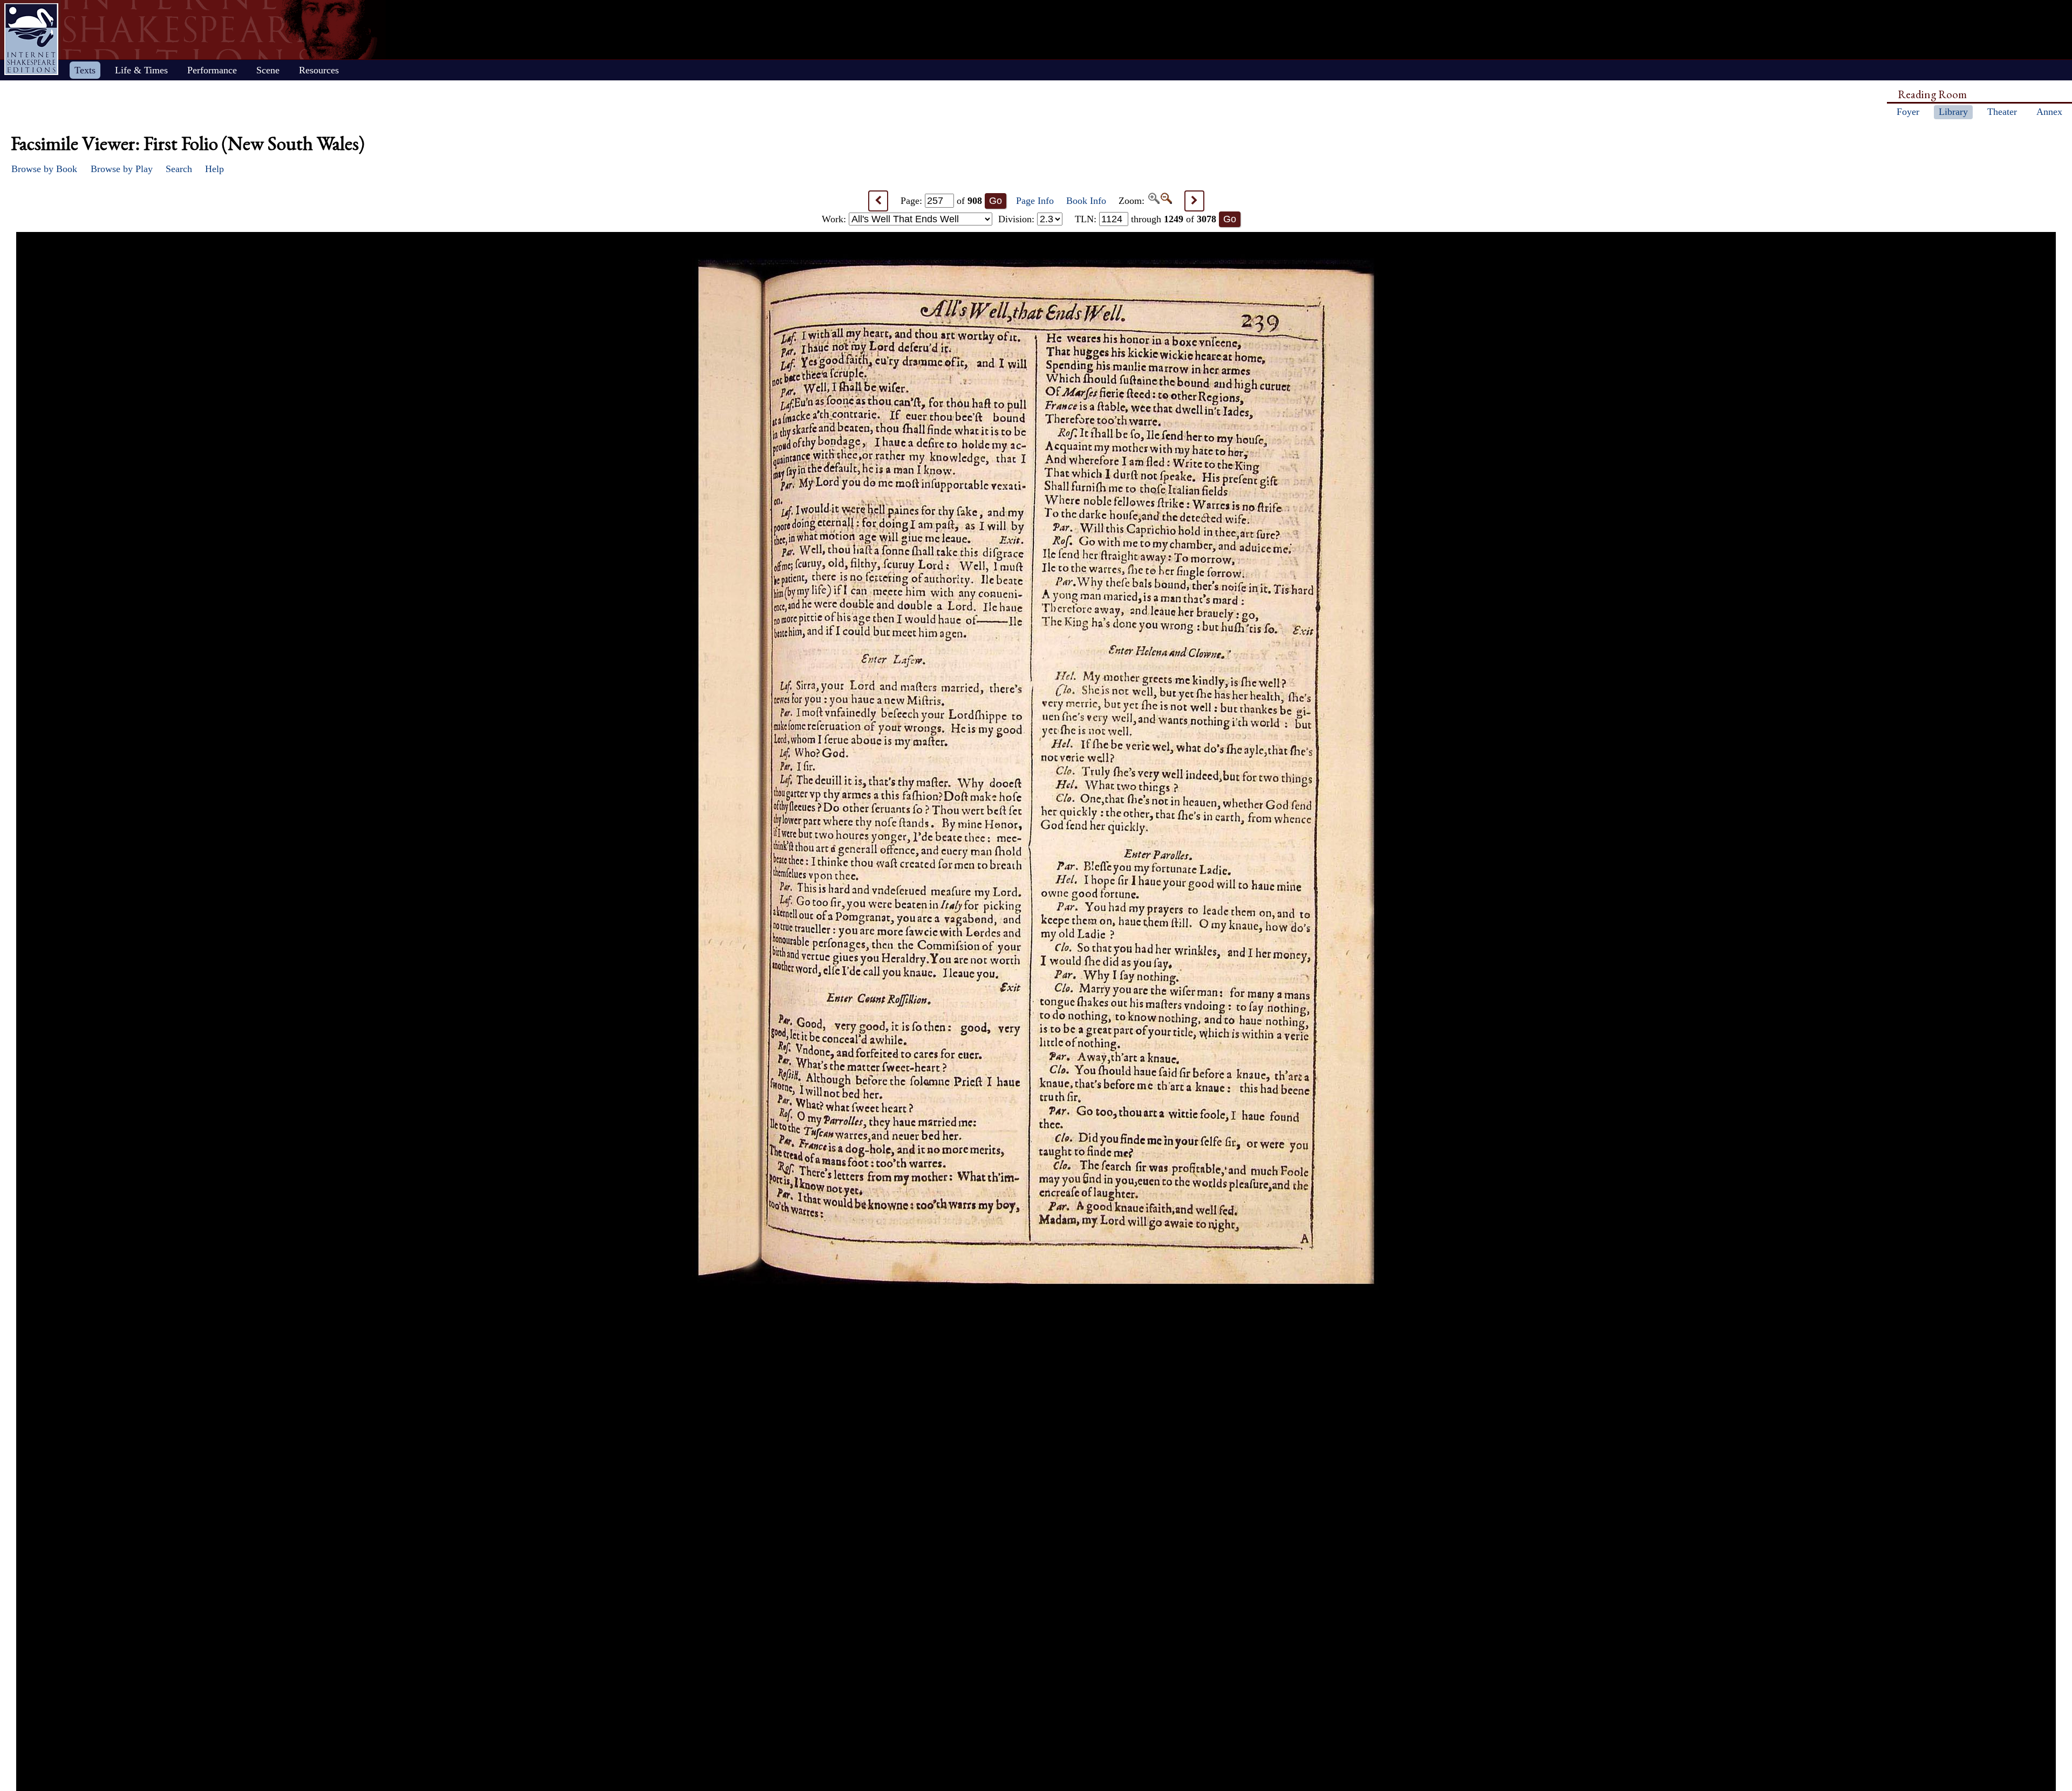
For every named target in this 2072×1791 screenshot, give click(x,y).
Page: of (941, 201)
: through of (1146, 219)
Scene (268, 70)
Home (31, 39)
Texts (85, 70)
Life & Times (141, 70)
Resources (319, 70)
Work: (835, 219)
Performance (212, 70)
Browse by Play (122, 169)
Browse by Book (44, 169)
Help (214, 169)
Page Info (1035, 201)
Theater (2002, 112)
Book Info (1086, 201)
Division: (1018, 219)
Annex (2049, 112)
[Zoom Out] (1166, 201)
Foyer (1908, 112)
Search (179, 169)
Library (1953, 112)
